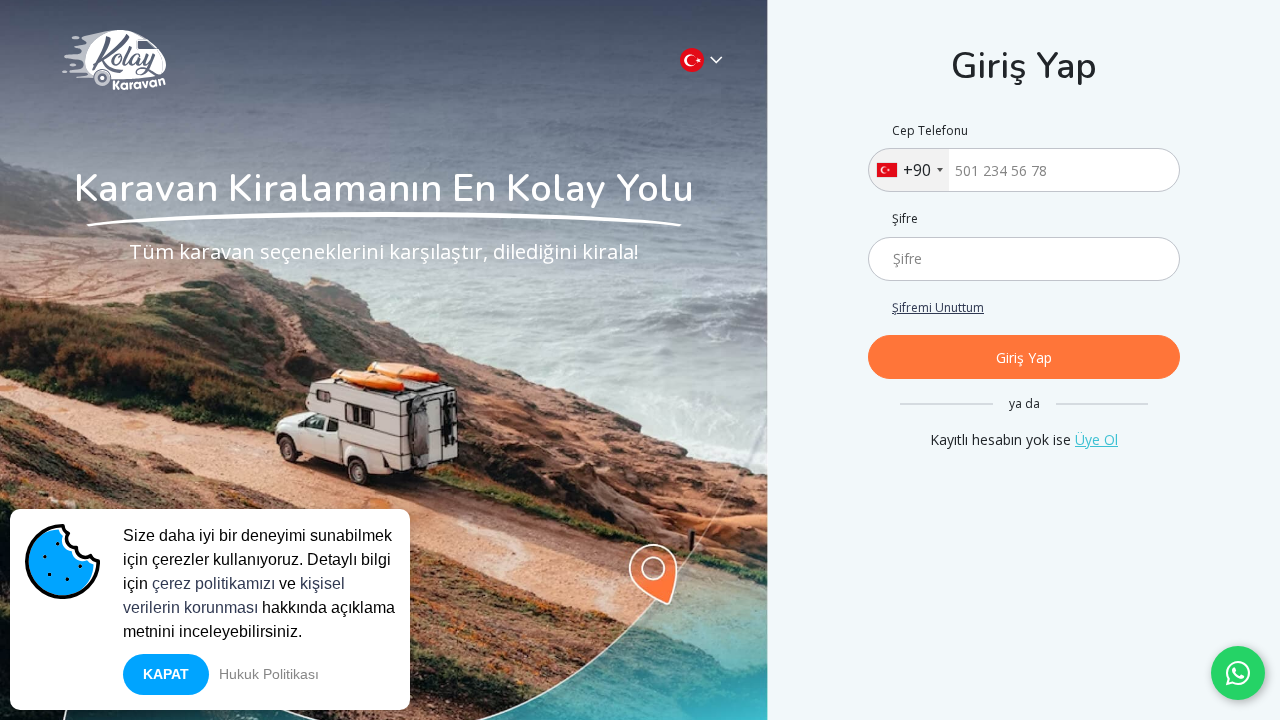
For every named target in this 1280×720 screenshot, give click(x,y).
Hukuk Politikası (269, 674)
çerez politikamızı (213, 583)
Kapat (166, 674)
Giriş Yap (1024, 357)
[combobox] (909, 170)
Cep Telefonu (930, 131)
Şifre (905, 219)
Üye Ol (1096, 439)
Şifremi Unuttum (938, 308)
